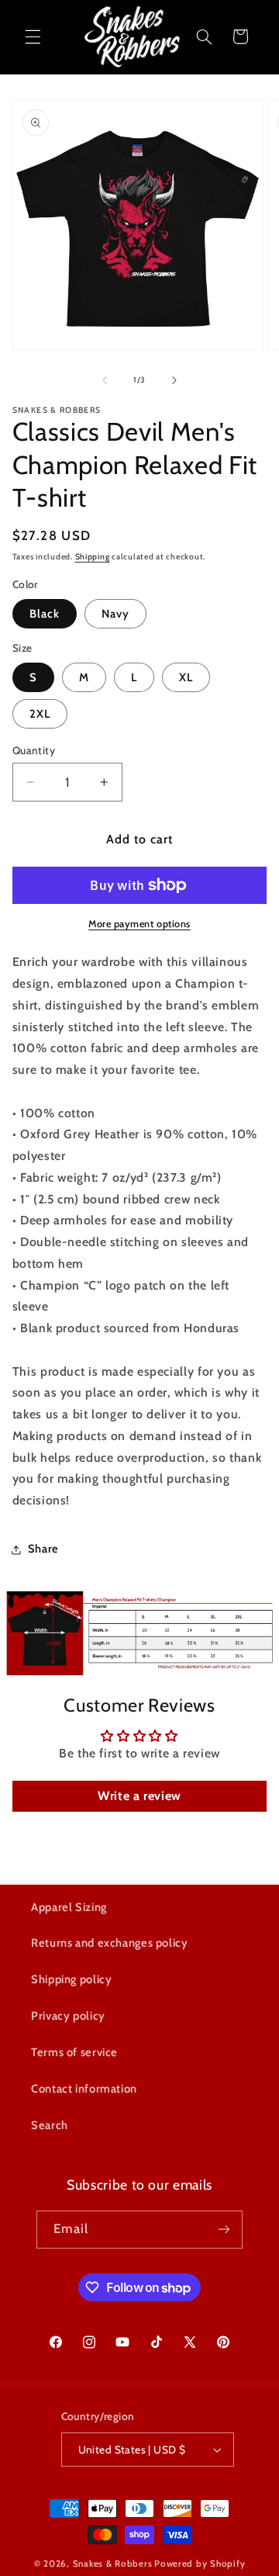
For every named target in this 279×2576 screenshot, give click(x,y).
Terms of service (74, 2052)
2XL (40, 714)
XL (186, 677)
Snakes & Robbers (113, 2564)
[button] (33, 36)
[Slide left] (105, 380)
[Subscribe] (224, 2230)
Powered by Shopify (200, 2564)
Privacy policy (68, 2016)
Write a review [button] (139, 1796)
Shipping (93, 557)
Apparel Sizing (69, 1907)
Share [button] (43, 1549)
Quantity (34, 750)
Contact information (84, 2089)
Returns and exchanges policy (110, 1943)
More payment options (139, 924)
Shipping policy (71, 1979)
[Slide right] (174, 380)
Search (50, 2125)
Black (45, 614)
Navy (115, 614)
